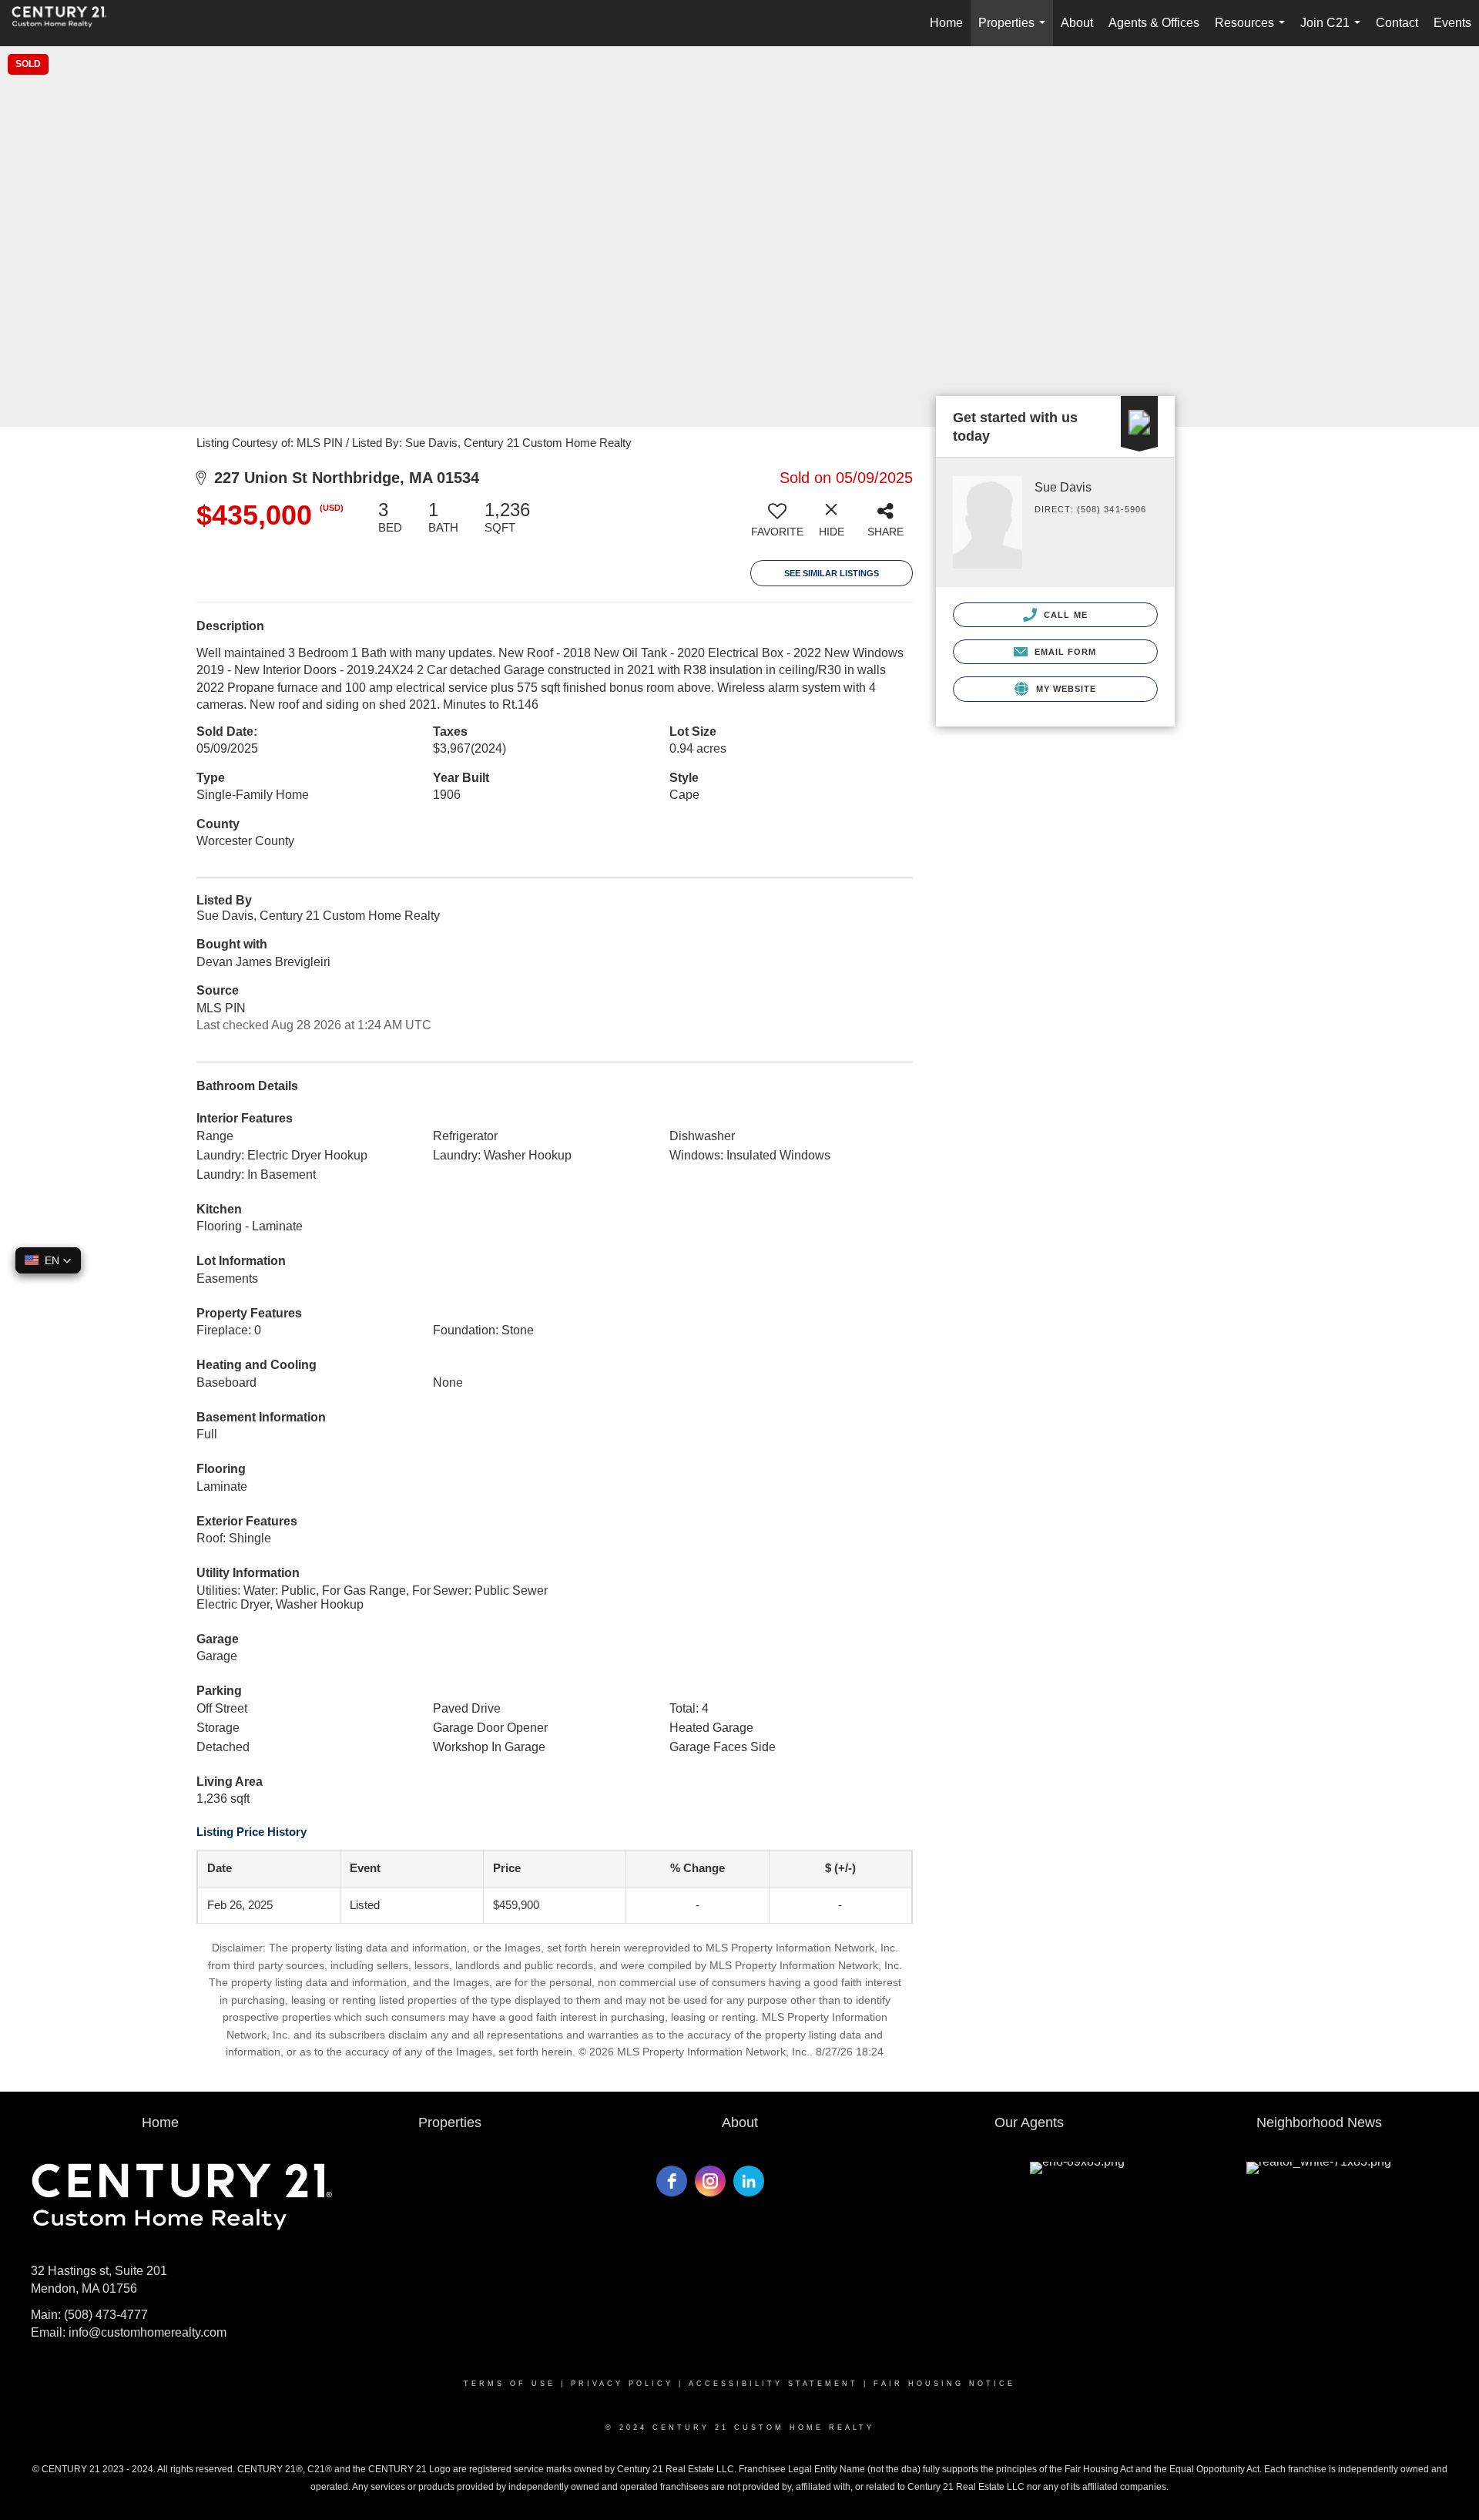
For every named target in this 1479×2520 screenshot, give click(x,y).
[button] (48, 1260)
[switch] (777, 525)
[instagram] (710, 2181)
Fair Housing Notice (944, 2384)
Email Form (1063, 652)
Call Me (1064, 615)
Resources (1253, 31)
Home (946, 23)
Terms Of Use (510, 2384)
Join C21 (1333, 31)
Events (1452, 23)
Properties (1015, 31)
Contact (1397, 23)
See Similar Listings (832, 573)
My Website (1064, 689)
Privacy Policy (622, 2384)
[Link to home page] (67, 23)
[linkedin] (749, 2181)
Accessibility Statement (773, 2384)
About (1077, 23)
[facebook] (672, 2181)
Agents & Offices (1154, 23)
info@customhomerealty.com (148, 2332)
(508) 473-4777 (106, 2315)
